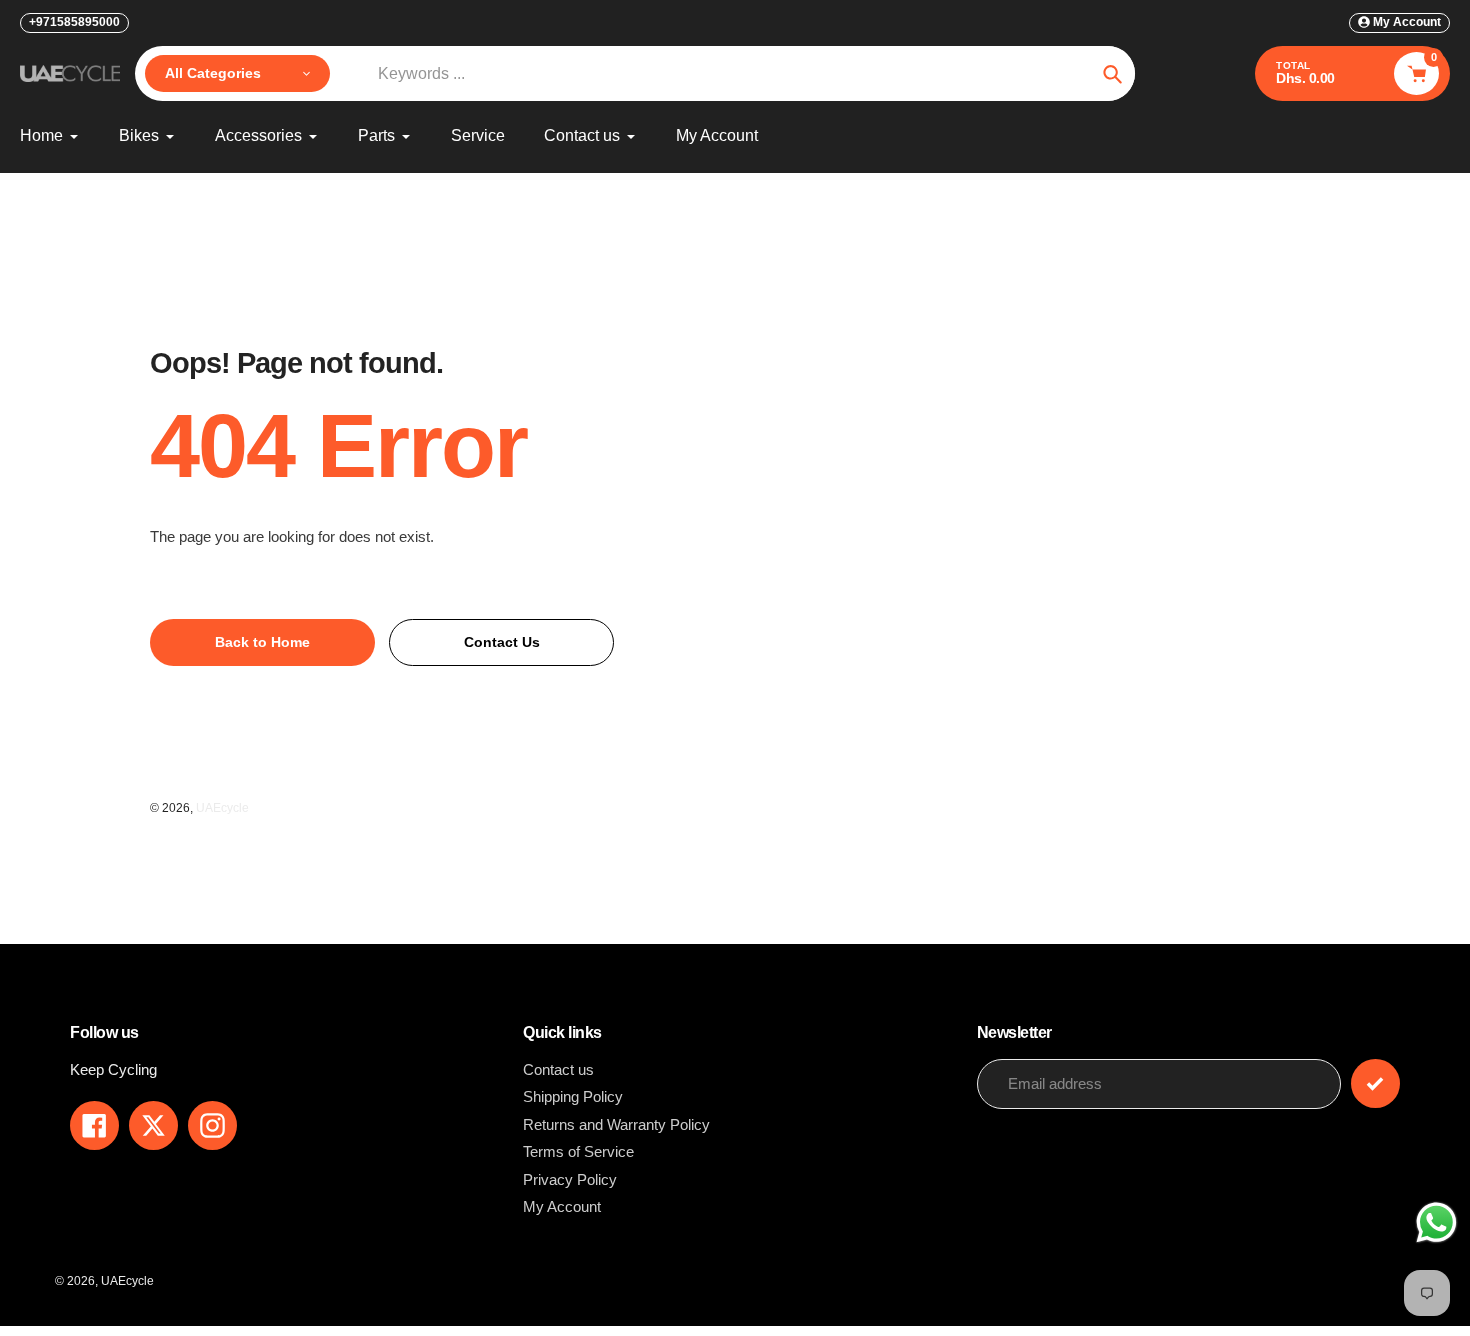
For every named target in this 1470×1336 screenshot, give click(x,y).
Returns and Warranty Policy (616, 1124)
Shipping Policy (573, 1096)
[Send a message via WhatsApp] (1436, 1222)
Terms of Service (578, 1151)
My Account (562, 1206)
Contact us (558, 1069)
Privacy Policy (570, 1179)
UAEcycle (222, 808)
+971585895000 (74, 22)
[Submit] (1375, 1083)
